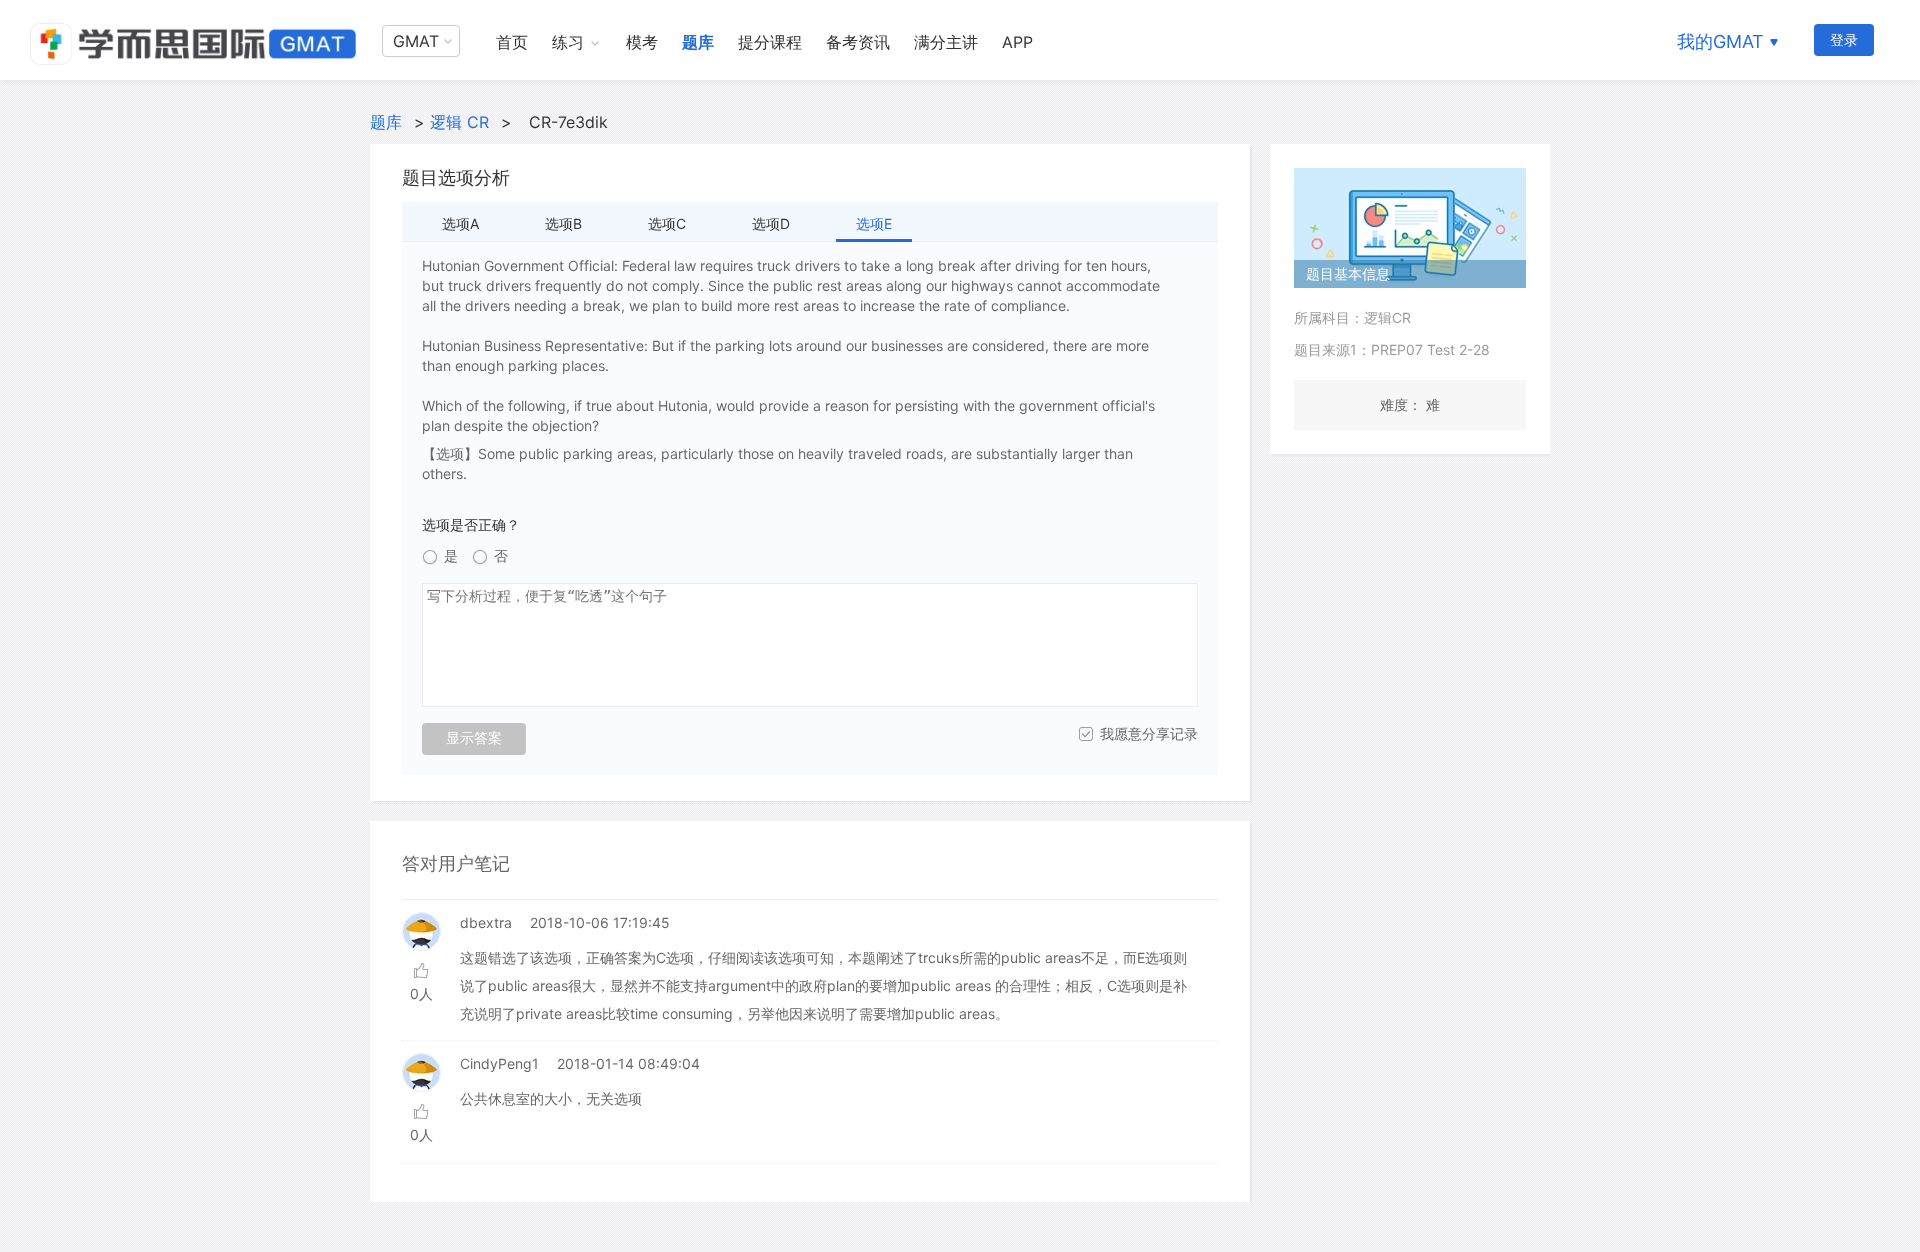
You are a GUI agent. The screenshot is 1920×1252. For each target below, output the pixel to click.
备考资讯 (858, 42)
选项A (460, 223)
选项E (874, 223)
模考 (642, 42)
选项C (667, 223)
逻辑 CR (459, 122)
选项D (771, 223)
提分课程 (770, 42)
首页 (512, 42)
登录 (1844, 39)
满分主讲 (946, 42)
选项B (563, 223)
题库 (698, 42)
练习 (568, 42)
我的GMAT (1720, 41)
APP (1017, 42)
